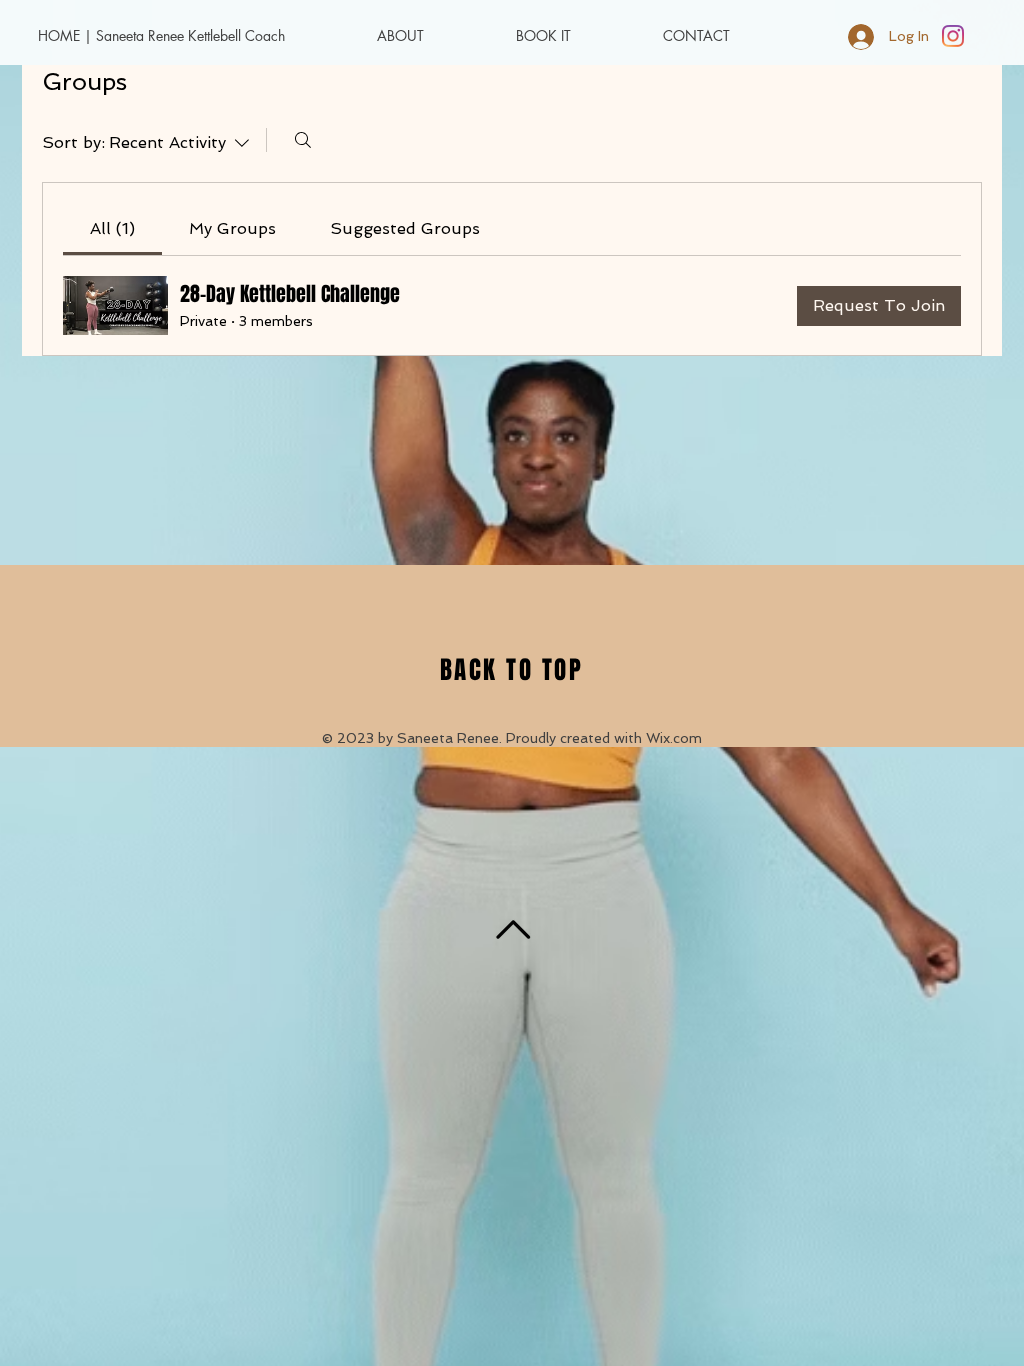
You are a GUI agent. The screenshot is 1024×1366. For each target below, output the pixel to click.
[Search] (303, 140)
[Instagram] (953, 36)
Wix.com (674, 738)
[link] (112, 228)
